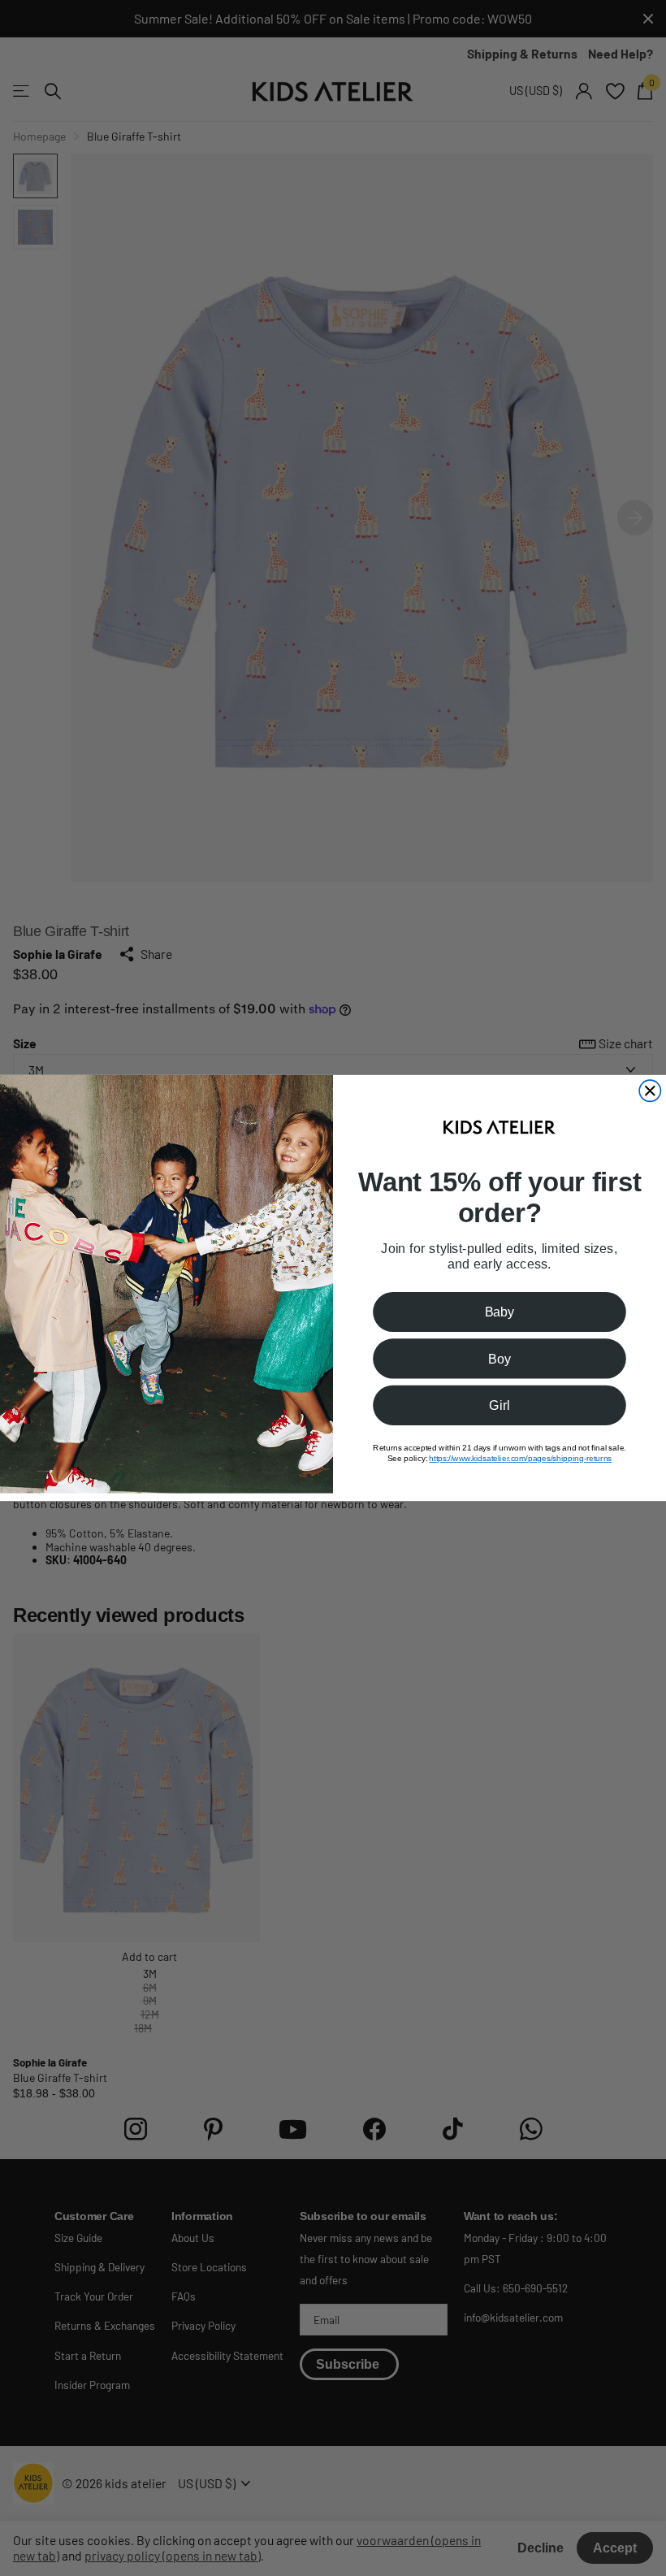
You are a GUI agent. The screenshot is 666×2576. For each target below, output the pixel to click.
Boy (500, 1359)
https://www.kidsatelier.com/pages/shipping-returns (520, 1458)
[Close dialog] (650, 1091)
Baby (500, 1312)
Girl (499, 1405)
